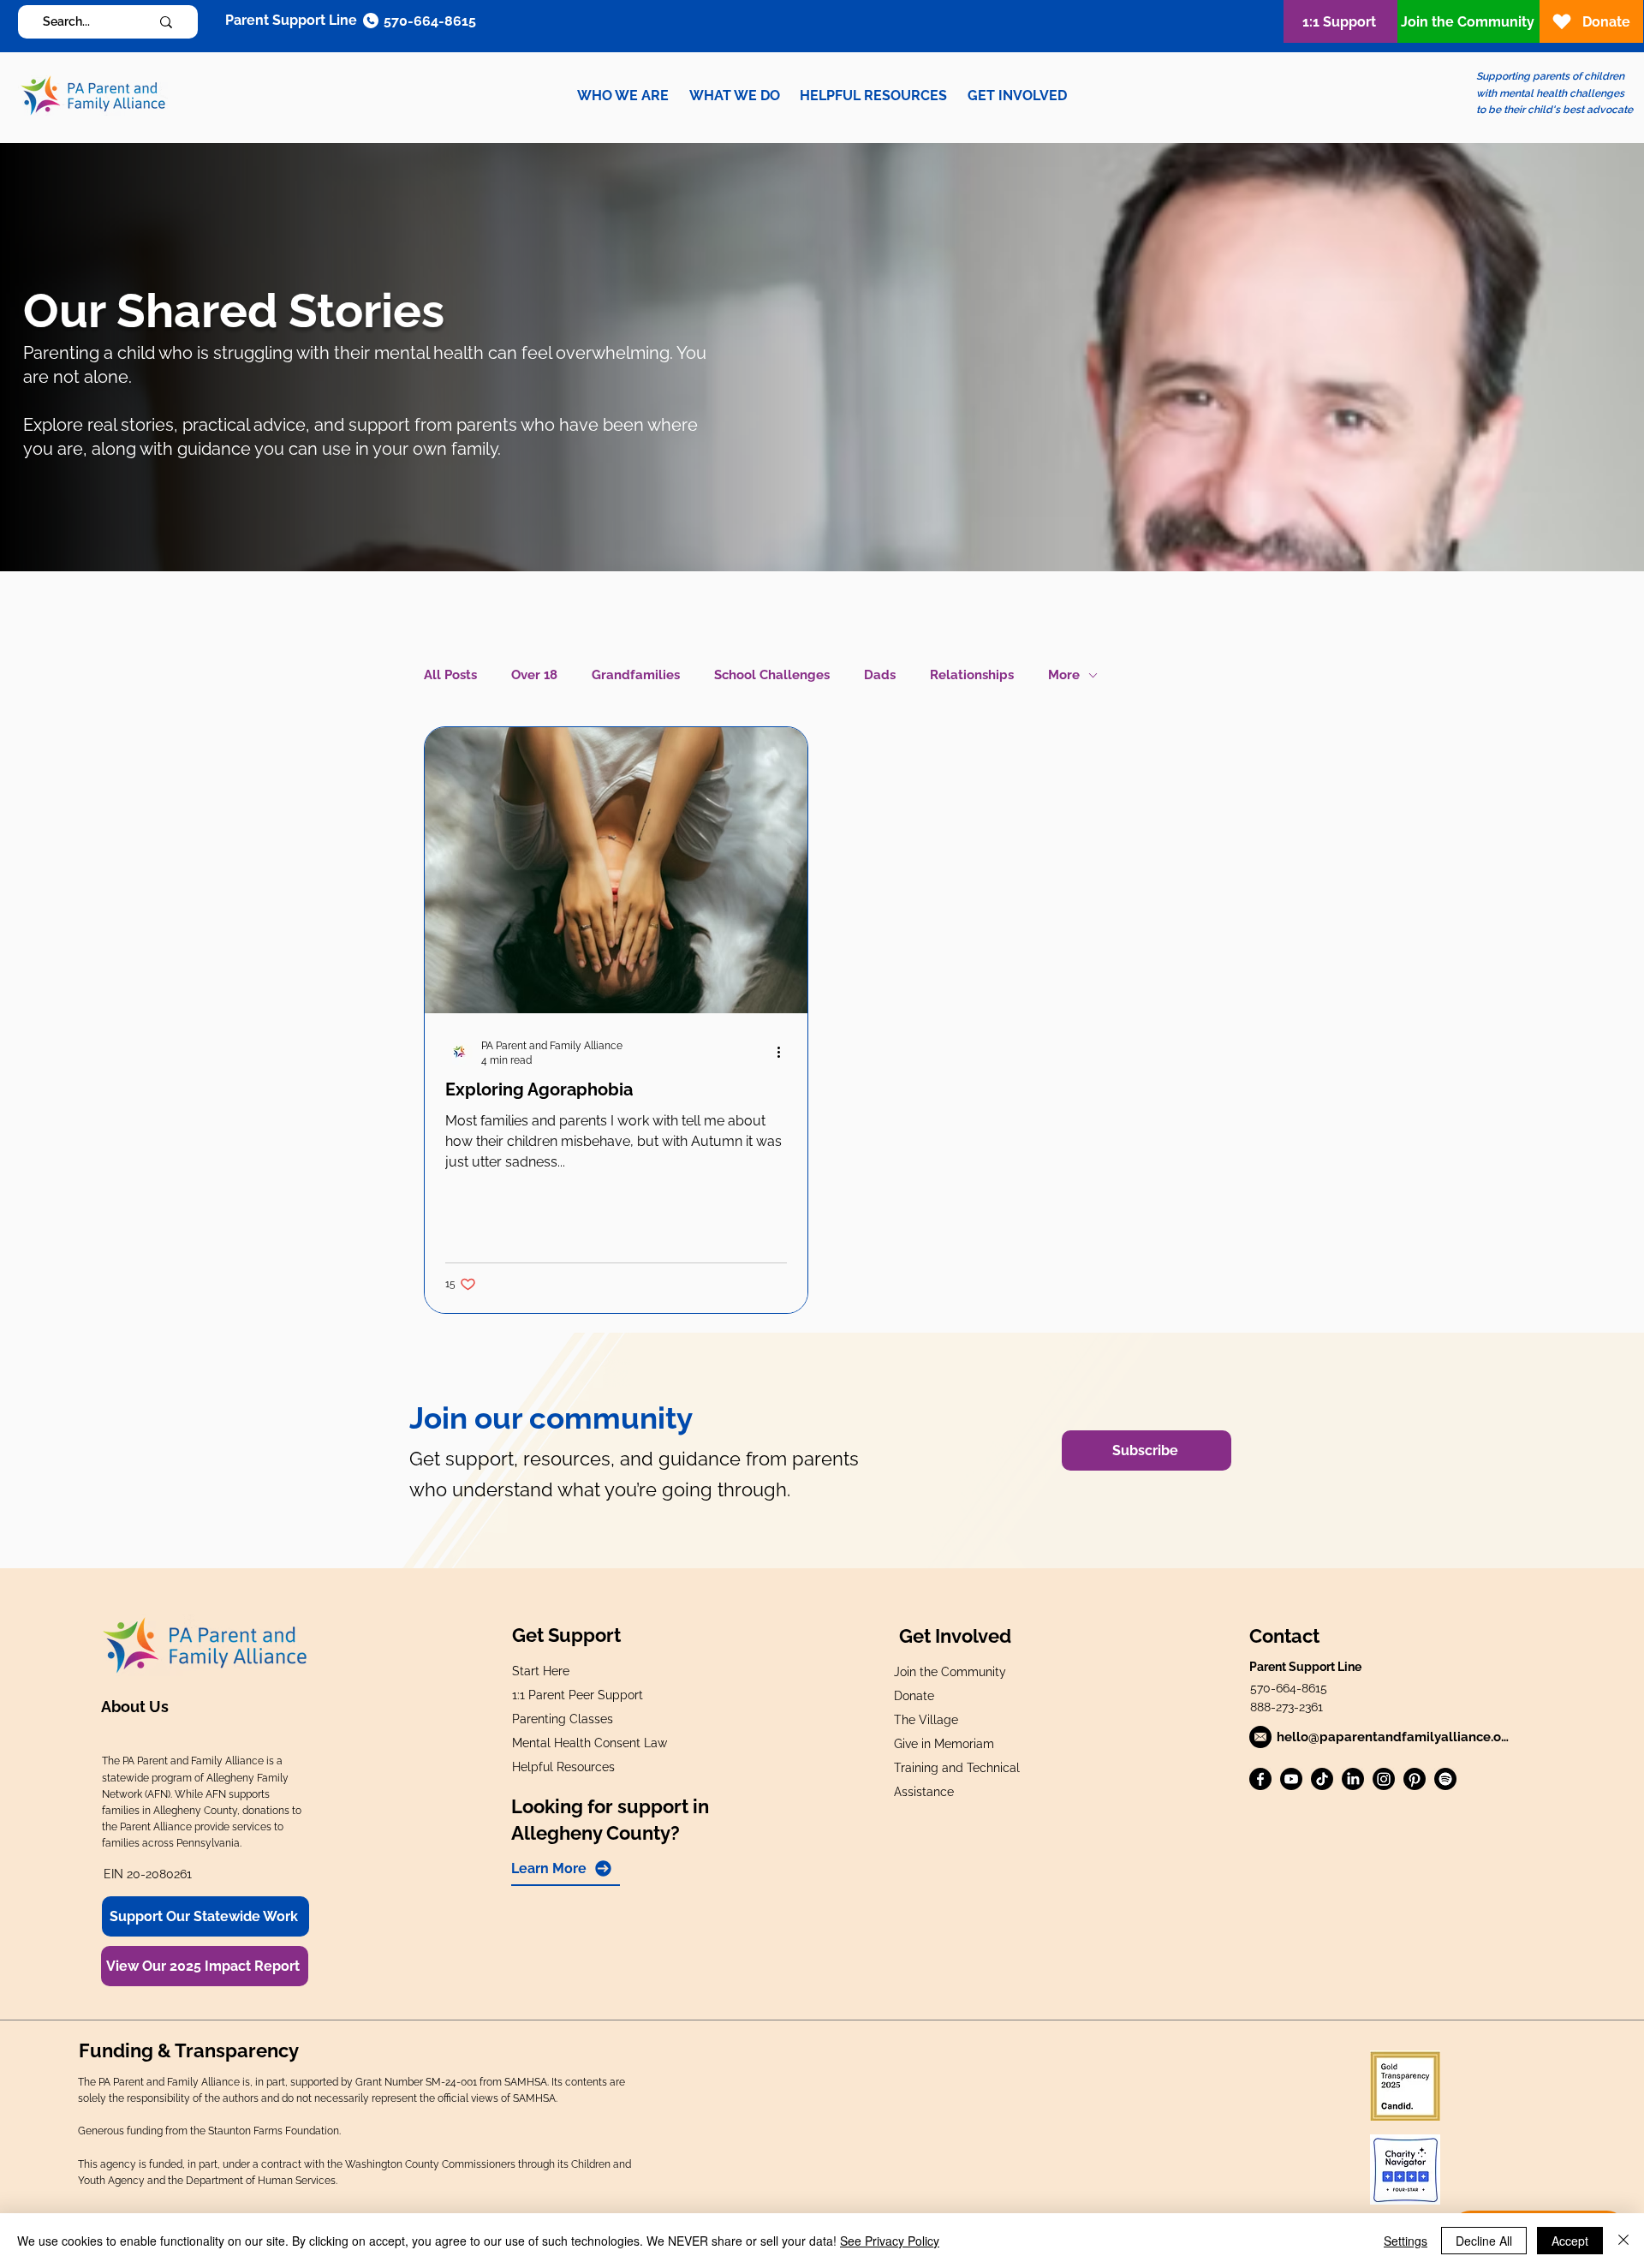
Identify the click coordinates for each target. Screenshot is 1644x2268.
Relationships (972, 675)
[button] (623, 95)
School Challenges (772, 675)
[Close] (1623, 2241)
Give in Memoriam (944, 1744)
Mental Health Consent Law (590, 1743)
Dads (880, 675)
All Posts (450, 675)
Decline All (1484, 2241)
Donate (914, 1696)
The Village (926, 1720)
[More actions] (784, 1052)
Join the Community (950, 1672)
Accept (1570, 2241)
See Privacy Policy (890, 2241)
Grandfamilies (636, 675)
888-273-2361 (1287, 1707)
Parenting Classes (563, 1719)
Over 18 (534, 675)
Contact (1284, 1636)
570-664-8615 (1289, 1688)
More (1064, 675)
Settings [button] (1406, 2241)
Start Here (541, 1671)
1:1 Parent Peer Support (578, 1695)
